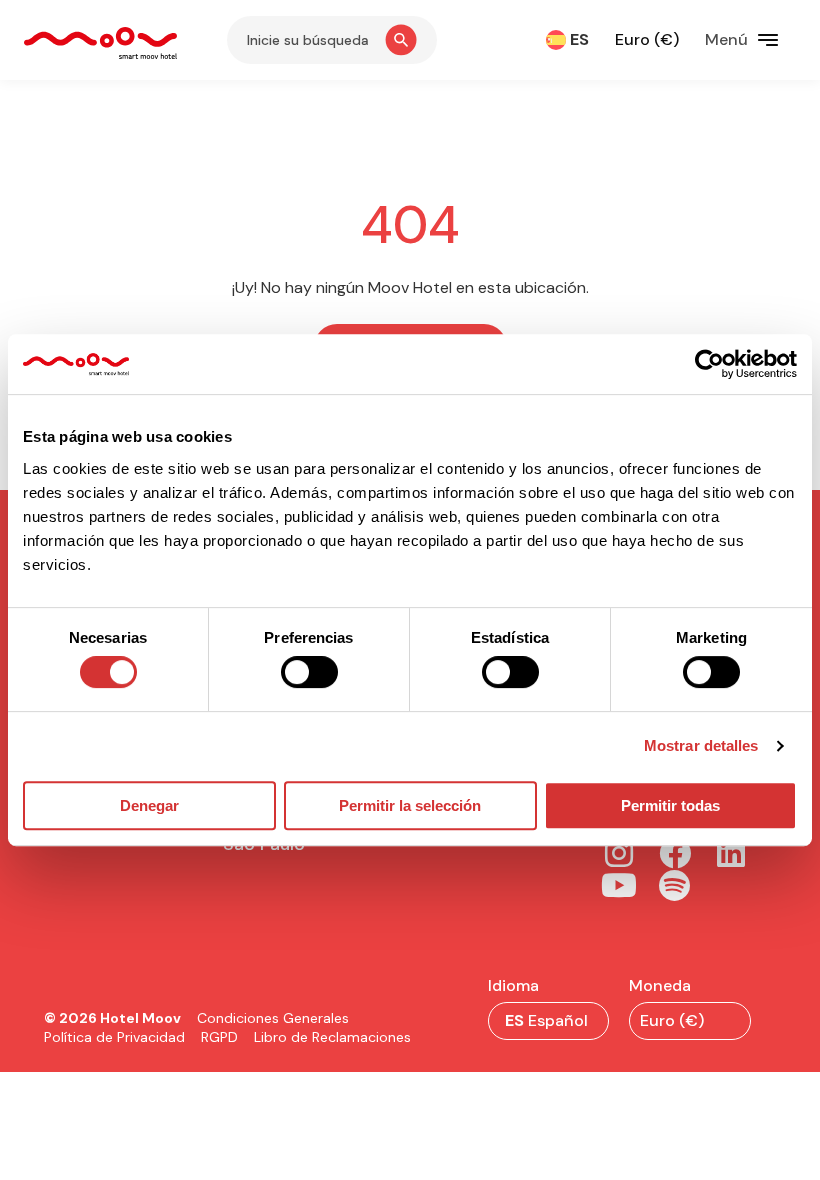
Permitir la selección (410, 805)
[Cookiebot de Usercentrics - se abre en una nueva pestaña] (709, 364)
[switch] (309, 672)
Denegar (149, 805)
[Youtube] (619, 885)
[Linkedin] (731, 853)
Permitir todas (670, 805)
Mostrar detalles (701, 745)
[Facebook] (675, 853)
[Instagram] (619, 853)
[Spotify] (675, 885)
